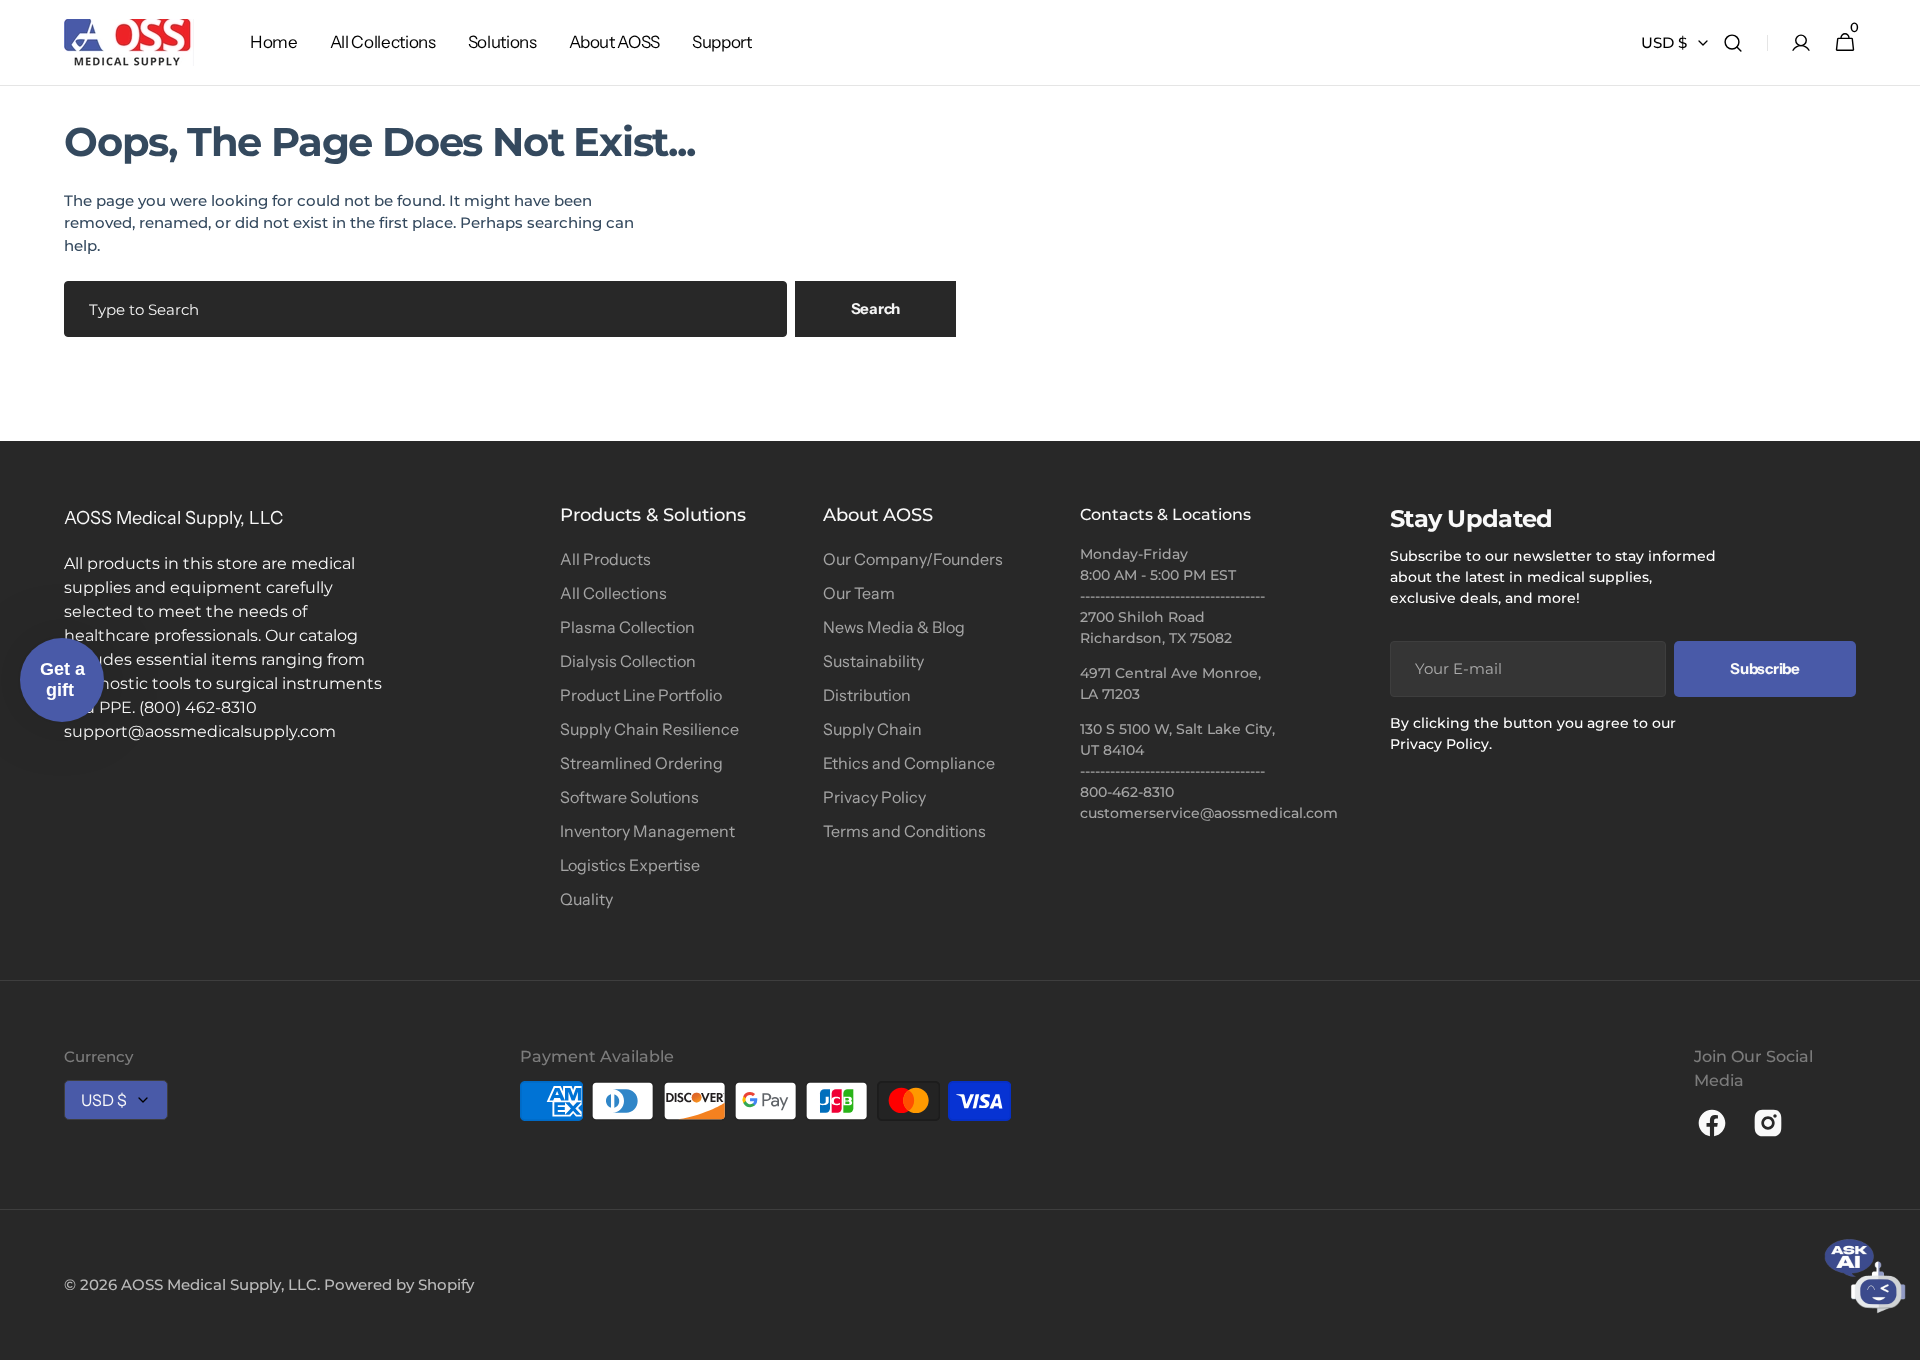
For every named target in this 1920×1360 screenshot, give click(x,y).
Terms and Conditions (904, 831)
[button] (1733, 43)
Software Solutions (629, 797)
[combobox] (425, 309)
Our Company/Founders (913, 559)
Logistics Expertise (630, 865)
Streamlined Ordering (641, 763)
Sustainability (873, 661)
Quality (586, 899)
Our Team (859, 593)
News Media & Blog (894, 627)
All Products (605, 559)
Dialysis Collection (628, 661)
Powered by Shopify (399, 1284)
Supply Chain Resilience (649, 729)
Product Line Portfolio (641, 695)
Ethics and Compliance (909, 763)
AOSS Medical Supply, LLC (219, 1284)
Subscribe (1764, 668)
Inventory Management (647, 831)
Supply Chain (872, 729)
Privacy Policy (874, 797)
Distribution (867, 695)
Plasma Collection (627, 627)
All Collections (613, 593)
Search (875, 308)
